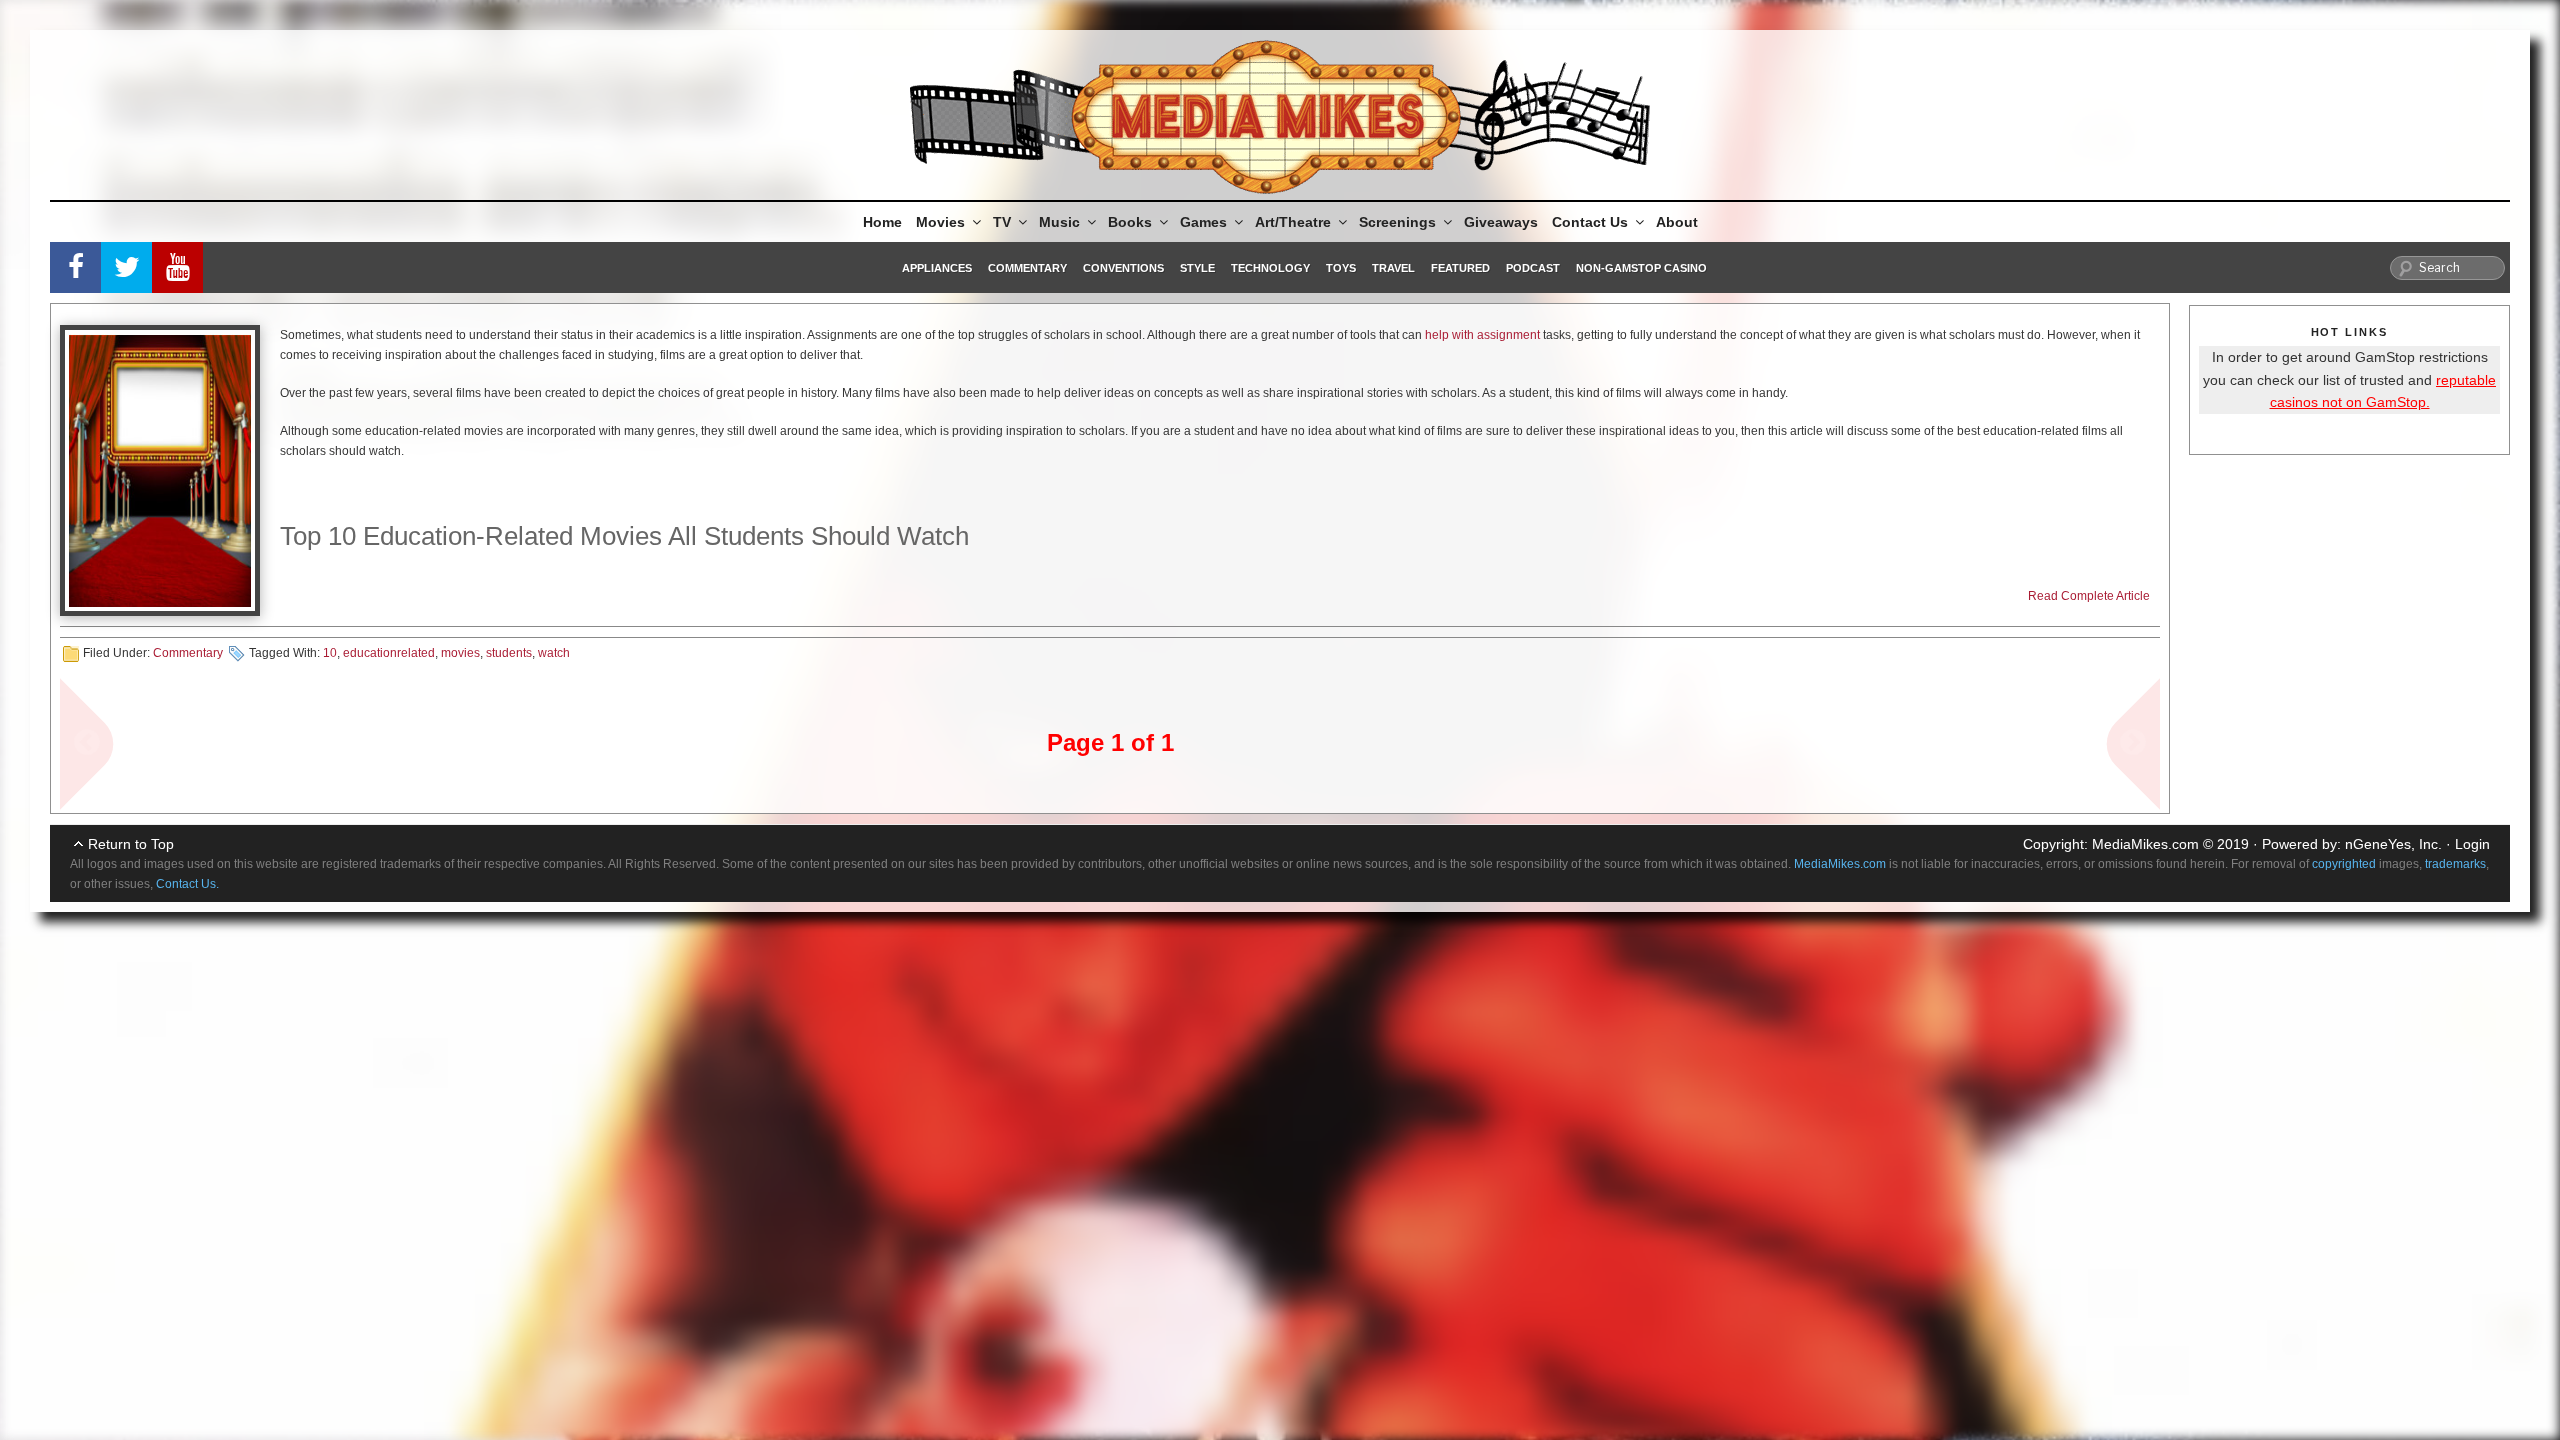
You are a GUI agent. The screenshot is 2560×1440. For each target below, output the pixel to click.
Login (2472, 844)
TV (1002, 222)
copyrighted (2344, 864)
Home (882, 222)
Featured (1460, 268)
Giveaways (1501, 222)
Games (1203, 222)
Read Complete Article (2089, 596)
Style (1197, 268)
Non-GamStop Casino (1641, 268)
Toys (1341, 268)
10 (330, 653)
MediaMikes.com (2145, 844)
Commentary (1027, 268)
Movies (940, 222)
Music (1059, 222)
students (509, 653)
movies (460, 653)
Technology (1270, 268)
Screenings (1397, 222)
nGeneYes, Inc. (2393, 844)
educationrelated (389, 653)
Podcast (1533, 268)
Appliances (937, 268)
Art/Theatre (1293, 222)
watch (554, 653)
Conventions (1123, 268)
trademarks (2455, 864)
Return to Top (131, 844)
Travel (1393, 268)
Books (1130, 222)
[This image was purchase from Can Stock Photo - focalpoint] (160, 470)
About (1677, 222)
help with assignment (1482, 335)
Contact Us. (187, 884)
